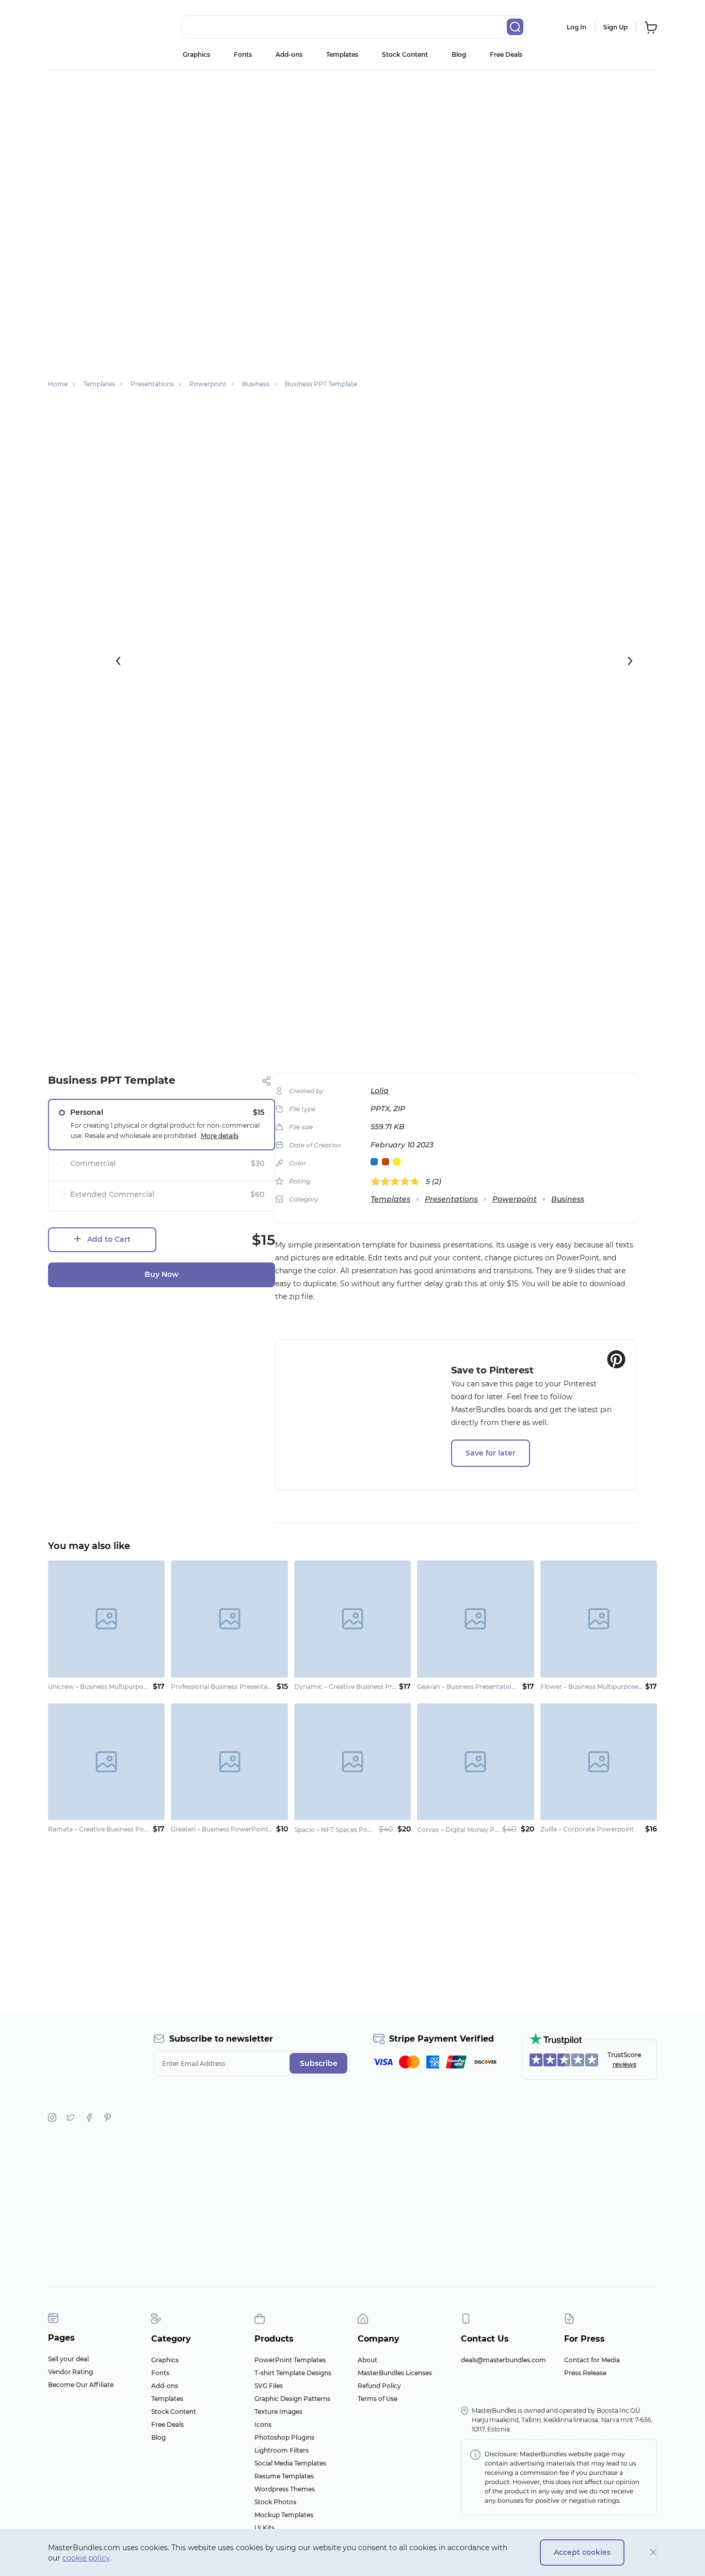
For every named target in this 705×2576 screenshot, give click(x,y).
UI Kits (265, 2528)
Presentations (451, 1199)
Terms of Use (378, 2399)
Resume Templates (284, 2476)
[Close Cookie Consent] (654, 2553)
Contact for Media (592, 2360)
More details (220, 1136)
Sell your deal (68, 2359)
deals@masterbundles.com (503, 2360)
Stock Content (405, 54)
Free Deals (506, 54)
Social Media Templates (290, 2463)
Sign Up (615, 27)
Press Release (585, 2373)
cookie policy (86, 2558)
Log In (576, 27)
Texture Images (278, 2412)
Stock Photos (275, 2502)
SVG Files (269, 2386)
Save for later (491, 1453)
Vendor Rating (70, 2372)
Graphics (196, 54)
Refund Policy (379, 2386)
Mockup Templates (284, 2515)
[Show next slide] (630, 661)
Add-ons (289, 54)
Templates (342, 54)
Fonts (243, 54)
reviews (624, 2064)
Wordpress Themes (285, 2489)
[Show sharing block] (267, 1081)
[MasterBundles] (82, 27)
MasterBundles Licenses (395, 2373)
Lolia (380, 1091)
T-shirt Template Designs (293, 2373)
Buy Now (162, 1274)
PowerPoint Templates (290, 2360)
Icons (263, 2424)
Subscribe (319, 2063)
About (367, 2360)
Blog (459, 54)
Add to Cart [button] (109, 1239)
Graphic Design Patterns (292, 2399)
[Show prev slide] (118, 661)
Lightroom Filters (282, 2450)
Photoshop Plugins (284, 2437)
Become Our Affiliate (81, 2385)
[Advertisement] (352, 147)
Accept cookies (582, 2552)
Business (568, 1199)
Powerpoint (515, 1199)
